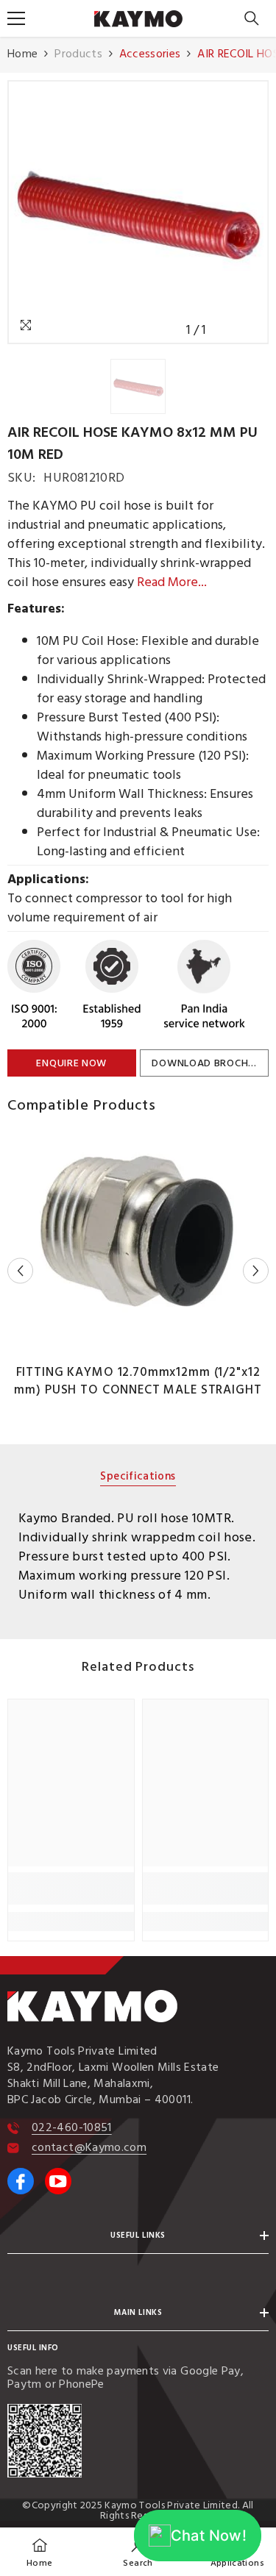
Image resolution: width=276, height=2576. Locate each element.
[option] (138, 212)
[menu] (16, 18)
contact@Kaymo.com (89, 2147)
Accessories (150, 54)
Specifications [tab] (138, 1478)
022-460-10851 (72, 2127)
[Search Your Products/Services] (252, 18)
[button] (20, 1270)
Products (78, 54)
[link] (71, 1888)
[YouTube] (58, 2181)
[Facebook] (21, 2181)
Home (22, 54)
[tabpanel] (138, 1557)
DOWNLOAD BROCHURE (209, 1063)
